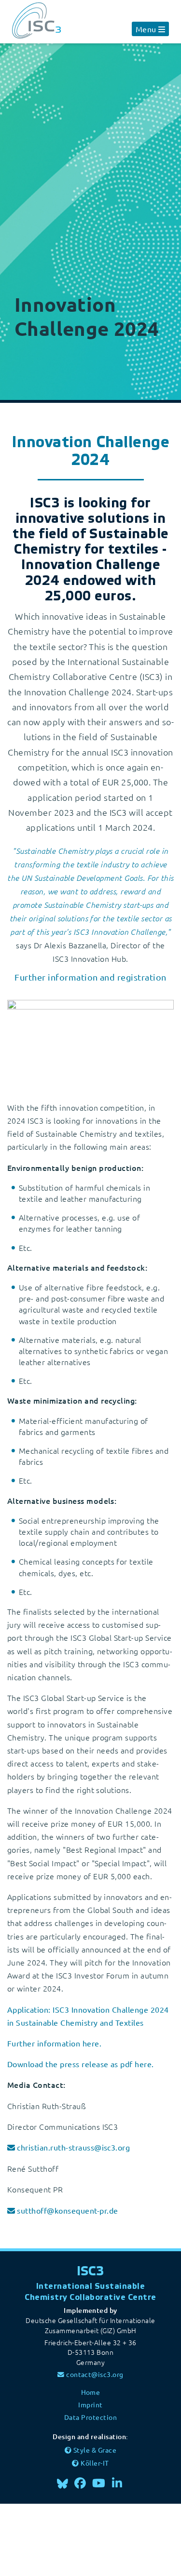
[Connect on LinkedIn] (117, 2483)
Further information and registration (90, 977)
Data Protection (90, 2417)
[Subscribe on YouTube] (99, 2483)
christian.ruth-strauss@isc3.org (73, 2147)
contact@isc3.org (95, 2374)
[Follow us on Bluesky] (63, 2483)
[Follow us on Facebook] (80, 2483)
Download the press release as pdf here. (81, 2064)
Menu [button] (146, 29)
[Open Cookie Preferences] (72, 2538)
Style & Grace (95, 2450)
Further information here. (54, 2043)
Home (91, 2392)
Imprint (90, 2404)
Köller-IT (95, 2463)
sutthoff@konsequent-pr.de (67, 2210)
